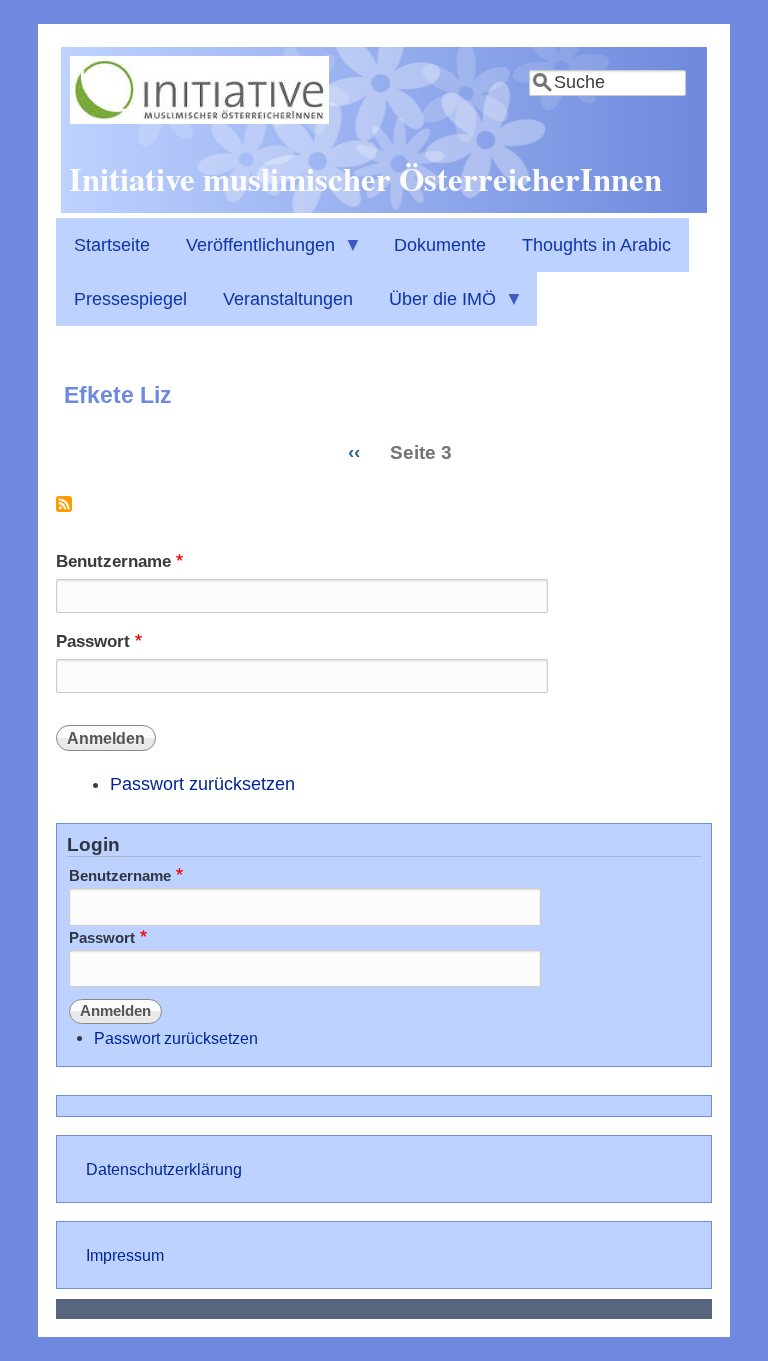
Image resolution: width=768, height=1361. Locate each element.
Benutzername (113, 561)
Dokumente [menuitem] (440, 245)
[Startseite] (199, 118)
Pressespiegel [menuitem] (130, 299)
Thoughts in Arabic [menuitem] (596, 245)
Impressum (125, 1255)
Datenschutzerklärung (164, 1169)
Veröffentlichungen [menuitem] (251, 253)
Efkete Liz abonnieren (64, 511)
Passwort (93, 641)
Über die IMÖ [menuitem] (433, 307)
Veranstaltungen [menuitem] (288, 299)
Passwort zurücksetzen (202, 784)
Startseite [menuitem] (112, 245)
